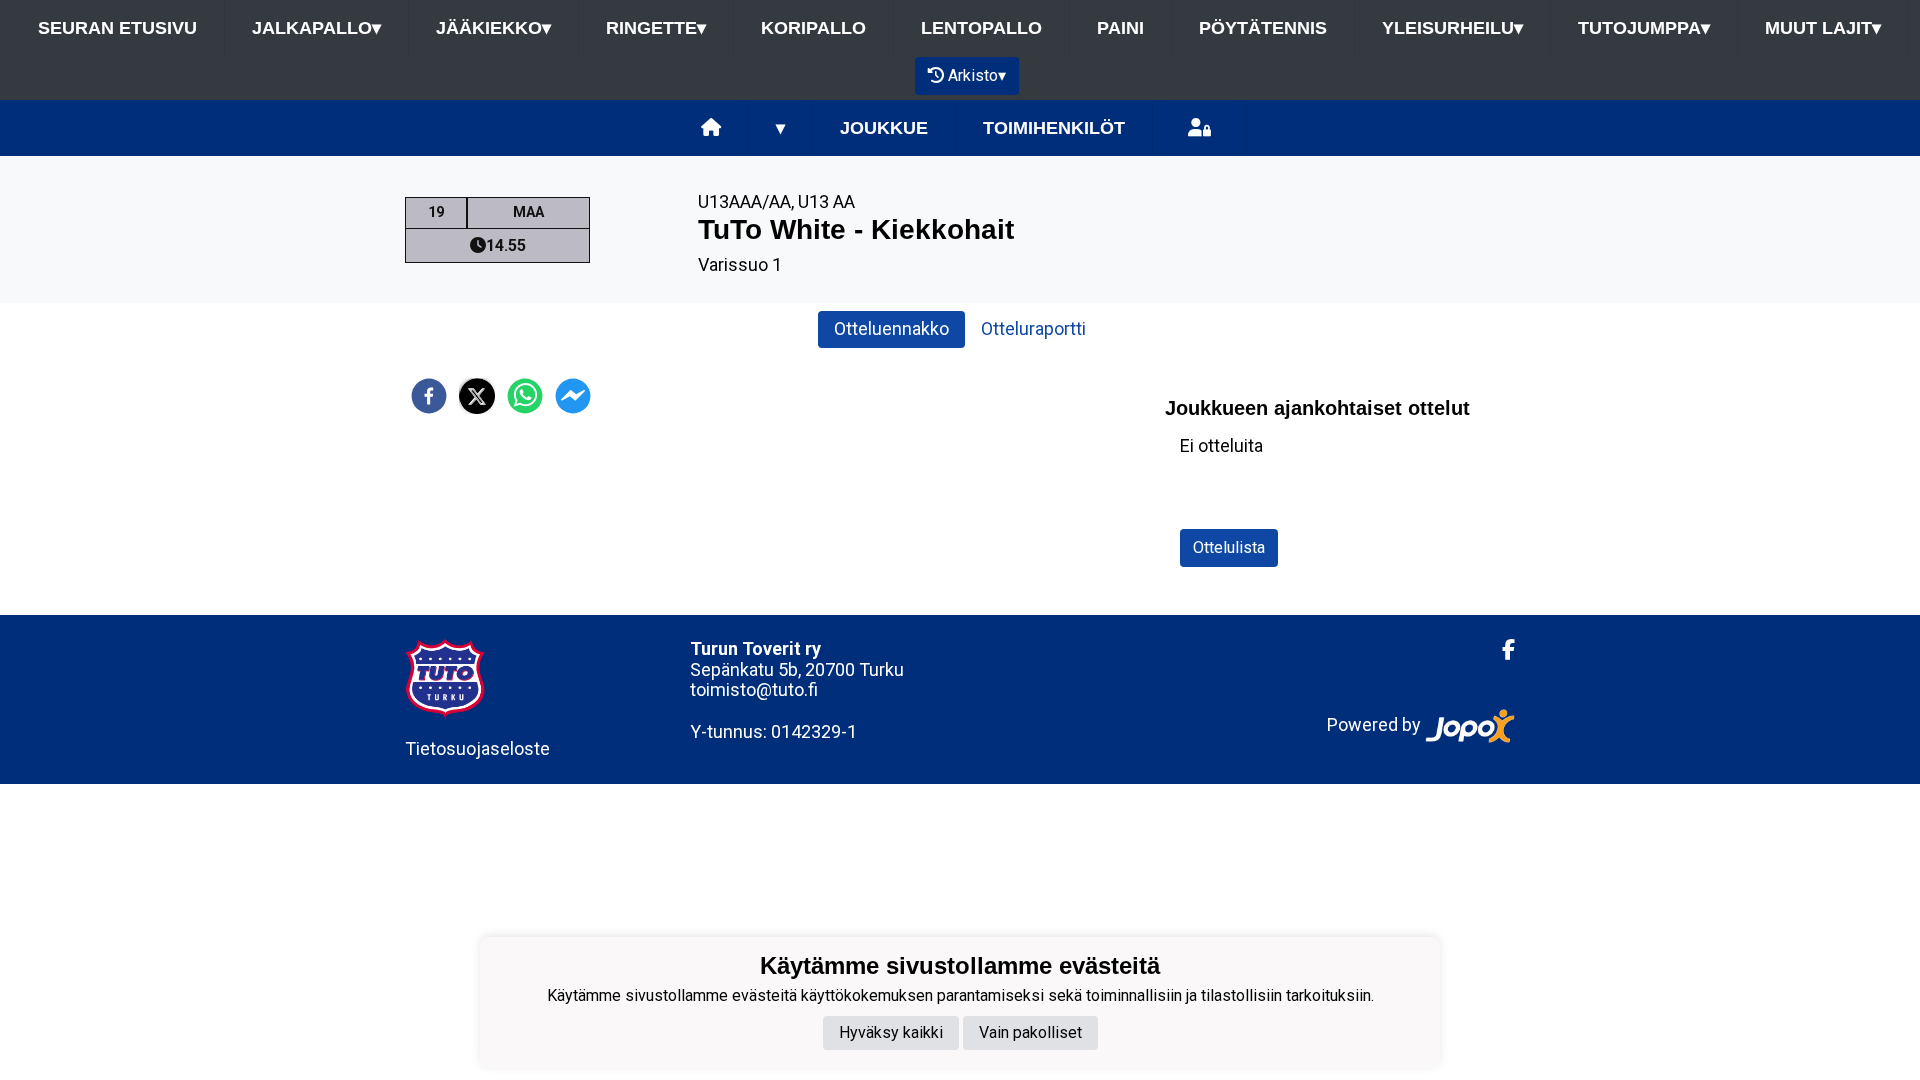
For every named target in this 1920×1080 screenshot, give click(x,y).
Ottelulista (1229, 547)
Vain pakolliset (1030, 1032)
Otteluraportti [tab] (1033, 328)
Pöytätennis (1263, 28)
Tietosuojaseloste (477, 748)
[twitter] (477, 396)
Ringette (656, 28)
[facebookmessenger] (573, 396)
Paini (1120, 28)
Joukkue (884, 128)
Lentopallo (981, 28)
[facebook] (429, 396)
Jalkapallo (316, 28)
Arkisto (977, 75)
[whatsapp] (525, 396)
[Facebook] (1500, 650)
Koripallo (813, 28)
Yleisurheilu (1452, 28)
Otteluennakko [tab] (891, 328)
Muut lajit (1823, 28)
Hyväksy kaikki (891, 1032)
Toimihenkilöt (1054, 128)
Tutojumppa (1644, 28)
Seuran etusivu (117, 28)
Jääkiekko (493, 28)
